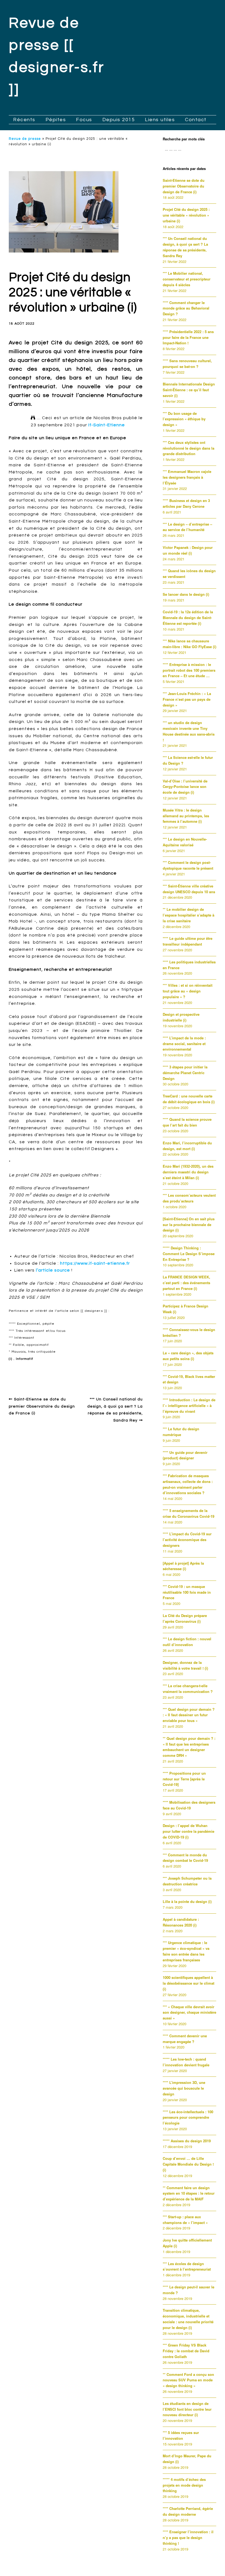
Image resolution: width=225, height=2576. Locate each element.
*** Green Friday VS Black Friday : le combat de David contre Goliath (186, 2351)
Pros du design (97, 1371)
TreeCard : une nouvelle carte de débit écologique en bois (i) (189, 1099)
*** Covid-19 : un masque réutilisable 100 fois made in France (187, 1592)
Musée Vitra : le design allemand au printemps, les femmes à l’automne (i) (186, 816)
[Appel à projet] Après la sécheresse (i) (183, 1566)
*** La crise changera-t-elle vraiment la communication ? (188, 1689)
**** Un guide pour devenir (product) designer (185, 1455)
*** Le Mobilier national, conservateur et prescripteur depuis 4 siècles (187, 279)
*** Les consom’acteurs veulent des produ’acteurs (189, 1198)
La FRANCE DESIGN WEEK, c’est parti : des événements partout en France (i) (186, 1283)
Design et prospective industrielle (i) (181, 1017)
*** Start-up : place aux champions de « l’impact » (185, 2220)
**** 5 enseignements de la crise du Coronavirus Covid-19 (189, 1513)
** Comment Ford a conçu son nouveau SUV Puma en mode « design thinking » (188, 2380)
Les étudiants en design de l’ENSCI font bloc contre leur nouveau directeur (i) (187, 2409)
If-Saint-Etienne (107, 425)
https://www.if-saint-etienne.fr (95, 1263)
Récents (24, 120)
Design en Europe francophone (46, 1371)
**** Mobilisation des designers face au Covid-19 (189, 1805)
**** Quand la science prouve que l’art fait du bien (187, 1122)
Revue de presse (25, 139)
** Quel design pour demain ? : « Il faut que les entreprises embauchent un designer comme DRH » (189, 1747)
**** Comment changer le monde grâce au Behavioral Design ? (186, 308)
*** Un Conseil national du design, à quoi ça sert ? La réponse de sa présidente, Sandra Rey (185, 247)
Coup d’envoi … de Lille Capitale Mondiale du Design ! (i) (188, 2164)
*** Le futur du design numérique (181, 1432)
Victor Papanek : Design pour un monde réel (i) (188, 550)
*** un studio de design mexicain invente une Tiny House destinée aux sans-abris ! (189, 731)
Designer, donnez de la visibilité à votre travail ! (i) (185, 1665)
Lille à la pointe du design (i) (187, 1901)
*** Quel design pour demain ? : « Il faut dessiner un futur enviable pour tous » (189, 1715)
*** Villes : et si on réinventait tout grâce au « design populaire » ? (188, 991)
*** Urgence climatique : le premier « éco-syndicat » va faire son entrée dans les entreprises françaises (186, 1951)
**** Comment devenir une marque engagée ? (185, 2039)
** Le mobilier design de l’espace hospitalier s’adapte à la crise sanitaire (189, 915)
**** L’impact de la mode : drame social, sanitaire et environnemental (184, 1044)
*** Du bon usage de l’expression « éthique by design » (184, 419)
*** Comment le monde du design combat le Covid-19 (185, 1858)
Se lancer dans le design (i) (186, 594)
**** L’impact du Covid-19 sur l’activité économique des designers (187, 1540)
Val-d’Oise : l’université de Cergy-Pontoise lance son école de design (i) (185, 787)
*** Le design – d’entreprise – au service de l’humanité (187, 527)
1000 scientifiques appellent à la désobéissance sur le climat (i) (189, 1983)
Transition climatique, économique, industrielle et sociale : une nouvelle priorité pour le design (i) (188, 2319)
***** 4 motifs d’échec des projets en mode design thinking (184, 2485)
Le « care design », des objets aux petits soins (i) (188, 1356)
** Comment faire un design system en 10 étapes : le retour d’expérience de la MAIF (189, 2193)
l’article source (53, 1270)
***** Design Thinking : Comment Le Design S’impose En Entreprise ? (189, 1254)
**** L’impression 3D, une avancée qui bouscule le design (184, 2088)
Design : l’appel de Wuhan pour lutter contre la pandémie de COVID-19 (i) (189, 1831)
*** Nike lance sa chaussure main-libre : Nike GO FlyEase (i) (189, 644)
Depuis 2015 (119, 120)
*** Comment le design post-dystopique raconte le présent (188, 865)
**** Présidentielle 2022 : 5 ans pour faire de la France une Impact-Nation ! (188, 337)
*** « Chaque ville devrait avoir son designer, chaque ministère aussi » (189, 2012)
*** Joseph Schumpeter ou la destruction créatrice (187, 1881)
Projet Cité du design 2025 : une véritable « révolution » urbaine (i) (186, 215)
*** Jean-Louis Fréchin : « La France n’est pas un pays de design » (187, 699)
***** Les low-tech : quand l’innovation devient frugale (186, 2062)
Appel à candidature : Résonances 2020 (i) (181, 1922)
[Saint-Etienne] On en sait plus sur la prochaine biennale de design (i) (189, 1225)
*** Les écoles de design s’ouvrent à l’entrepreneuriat (187, 2266)
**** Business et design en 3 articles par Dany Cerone (186, 503)
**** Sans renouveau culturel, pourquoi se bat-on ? (187, 364)
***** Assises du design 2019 (187, 2141)
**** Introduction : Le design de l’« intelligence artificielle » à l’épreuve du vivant (189, 1405)
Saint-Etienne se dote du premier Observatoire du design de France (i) (42, 1406)
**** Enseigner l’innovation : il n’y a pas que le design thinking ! (188, 2537)
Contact (196, 120)
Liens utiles (160, 120)
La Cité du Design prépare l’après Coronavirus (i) (185, 1618)
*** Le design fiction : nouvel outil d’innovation (187, 1642)
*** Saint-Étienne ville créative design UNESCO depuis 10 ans (189, 889)
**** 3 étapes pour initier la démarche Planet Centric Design (185, 1073)
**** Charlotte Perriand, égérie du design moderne (188, 2511)
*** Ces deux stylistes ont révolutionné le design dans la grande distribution (189, 448)
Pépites (56, 120)
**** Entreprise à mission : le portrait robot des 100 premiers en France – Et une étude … (189, 670)
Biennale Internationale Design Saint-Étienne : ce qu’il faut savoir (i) (189, 390)
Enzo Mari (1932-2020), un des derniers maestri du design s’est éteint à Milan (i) (188, 1172)
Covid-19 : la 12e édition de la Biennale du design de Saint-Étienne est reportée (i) (188, 618)
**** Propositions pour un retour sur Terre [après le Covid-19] (184, 1779)
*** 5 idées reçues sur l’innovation (181, 2435)
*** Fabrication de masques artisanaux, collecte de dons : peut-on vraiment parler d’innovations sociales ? (188, 1484)
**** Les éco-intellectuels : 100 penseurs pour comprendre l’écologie (188, 2117)
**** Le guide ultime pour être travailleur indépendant (188, 941)
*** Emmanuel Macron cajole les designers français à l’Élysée (187, 477)
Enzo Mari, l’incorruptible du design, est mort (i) (187, 1146)
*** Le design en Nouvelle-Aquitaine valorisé (185, 842)
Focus (84, 120)
